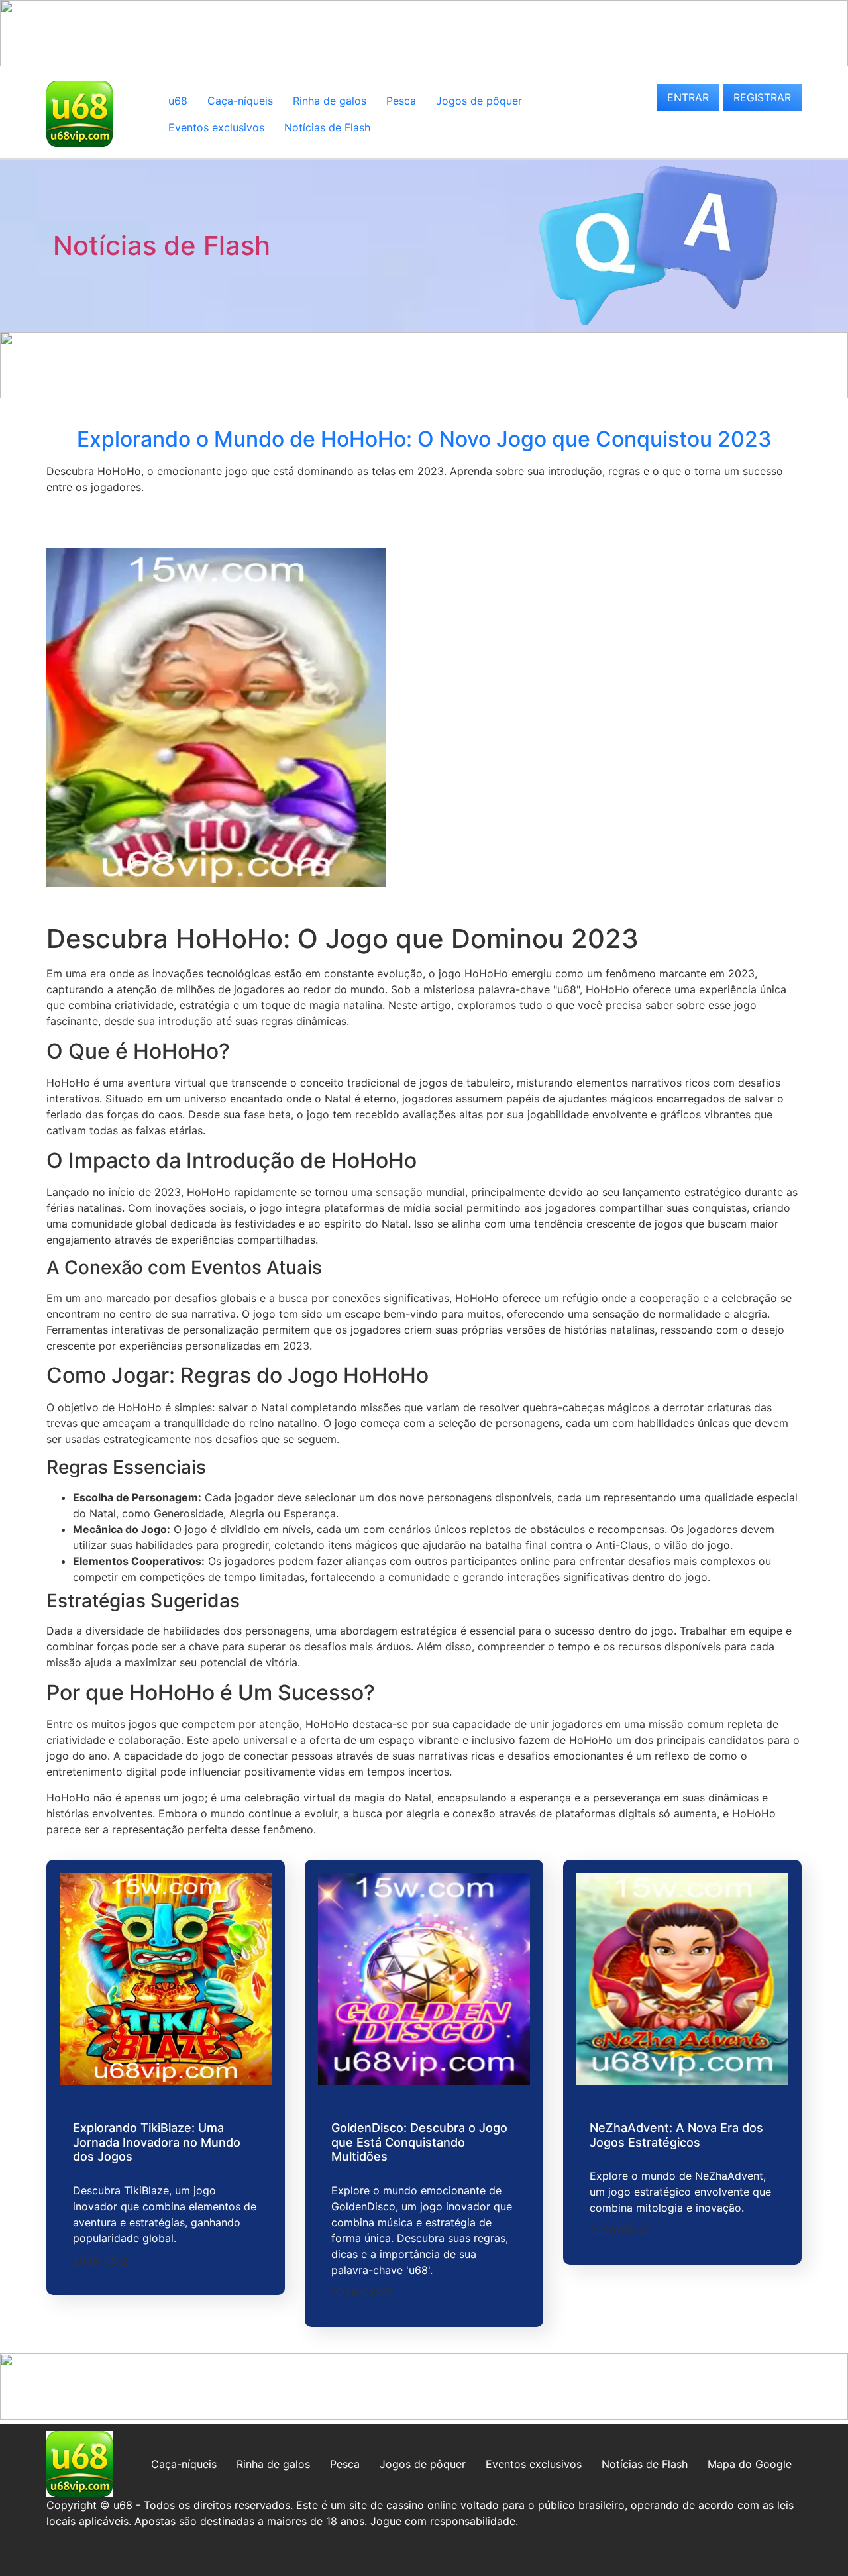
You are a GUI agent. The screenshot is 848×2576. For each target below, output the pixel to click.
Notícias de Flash (327, 127)
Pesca (401, 101)
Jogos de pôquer (479, 101)
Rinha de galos (330, 101)
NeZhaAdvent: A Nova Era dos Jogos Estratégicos (676, 2135)
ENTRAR (688, 97)
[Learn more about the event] (424, 62)
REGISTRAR (762, 97)
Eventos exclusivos (216, 127)
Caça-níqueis (240, 101)
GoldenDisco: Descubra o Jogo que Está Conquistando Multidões (419, 2142)
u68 (178, 101)
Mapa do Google (750, 2464)
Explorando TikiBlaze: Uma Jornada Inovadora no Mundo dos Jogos (157, 2142)
